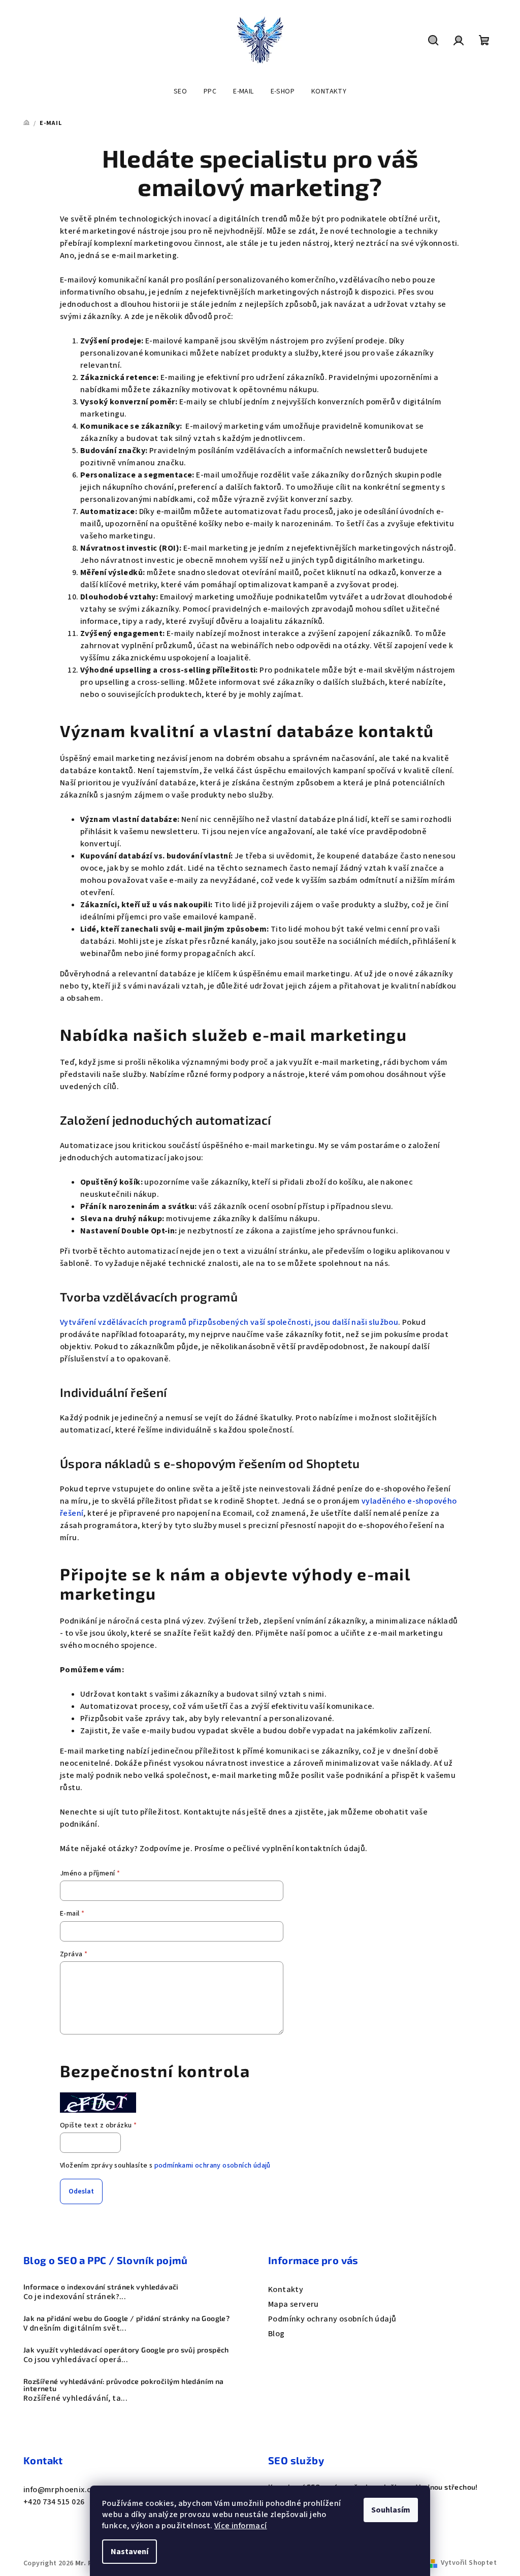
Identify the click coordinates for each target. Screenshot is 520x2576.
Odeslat (81, 2191)
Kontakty (286, 2289)
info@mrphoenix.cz (59, 2490)
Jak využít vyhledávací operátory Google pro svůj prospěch (126, 2350)
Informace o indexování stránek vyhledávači (101, 2287)
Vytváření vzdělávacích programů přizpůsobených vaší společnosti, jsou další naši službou (229, 1322)
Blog (277, 2334)
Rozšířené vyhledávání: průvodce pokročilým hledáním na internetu (124, 2385)
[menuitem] (180, 91)
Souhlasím (391, 2510)
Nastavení (129, 2552)
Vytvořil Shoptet (469, 2563)
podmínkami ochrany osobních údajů (213, 2166)
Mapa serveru (294, 2304)
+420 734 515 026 (54, 2502)
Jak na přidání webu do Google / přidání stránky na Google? (126, 2318)
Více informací (241, 2526)
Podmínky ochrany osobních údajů (332, 2319)
